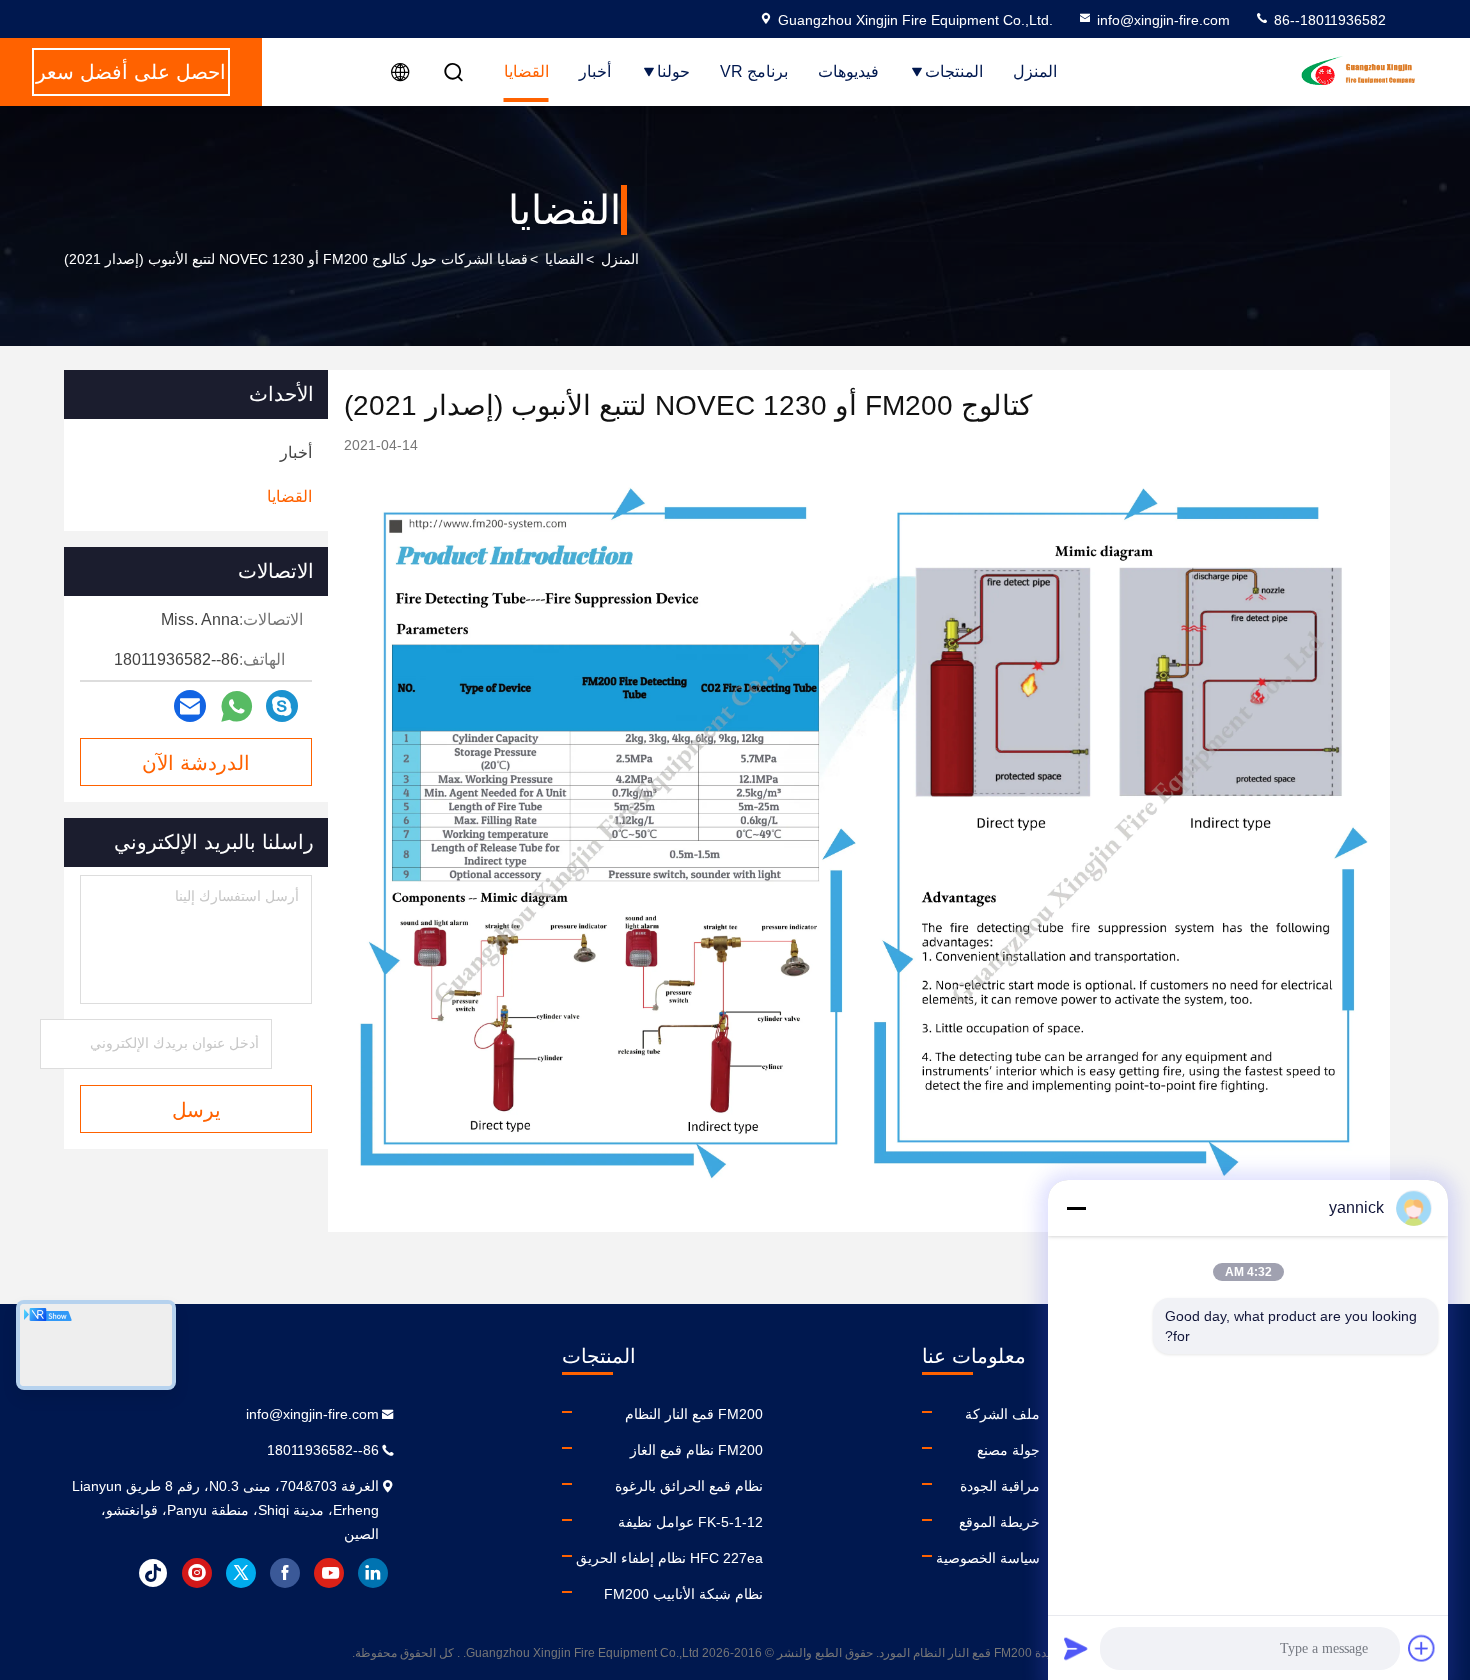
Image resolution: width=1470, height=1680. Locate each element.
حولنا (673, 71)
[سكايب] (282, 706)
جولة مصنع (1008, 1450)
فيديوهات (848, 71)
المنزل (1035, 71)
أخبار (595, 71)
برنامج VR (754, 71)
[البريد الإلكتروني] (190, 706)
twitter (241, 1573)
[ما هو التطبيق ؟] (236, 706)
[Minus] (1076, 1208)
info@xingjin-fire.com (1163, 20)
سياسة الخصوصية (988, 1558)
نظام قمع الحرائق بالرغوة (689, 1486)
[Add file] (1422, 1648)
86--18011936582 (1328, 20)
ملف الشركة (1002, 1414)
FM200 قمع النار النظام (694, 1414)
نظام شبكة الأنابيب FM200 (683, 1594)
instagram (197, 1573)
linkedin (373, 1573)
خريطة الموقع (999, 1522)
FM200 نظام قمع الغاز (696, 1450)
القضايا (526, 71)
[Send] (1076, 1648)
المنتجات (954, 71)
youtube (329, 1573)
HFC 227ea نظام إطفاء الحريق (669, 1558)
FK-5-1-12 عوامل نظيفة (690, 1522)
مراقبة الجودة (1000, 1486)
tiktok (153, 1573)
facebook (285, 1573)
